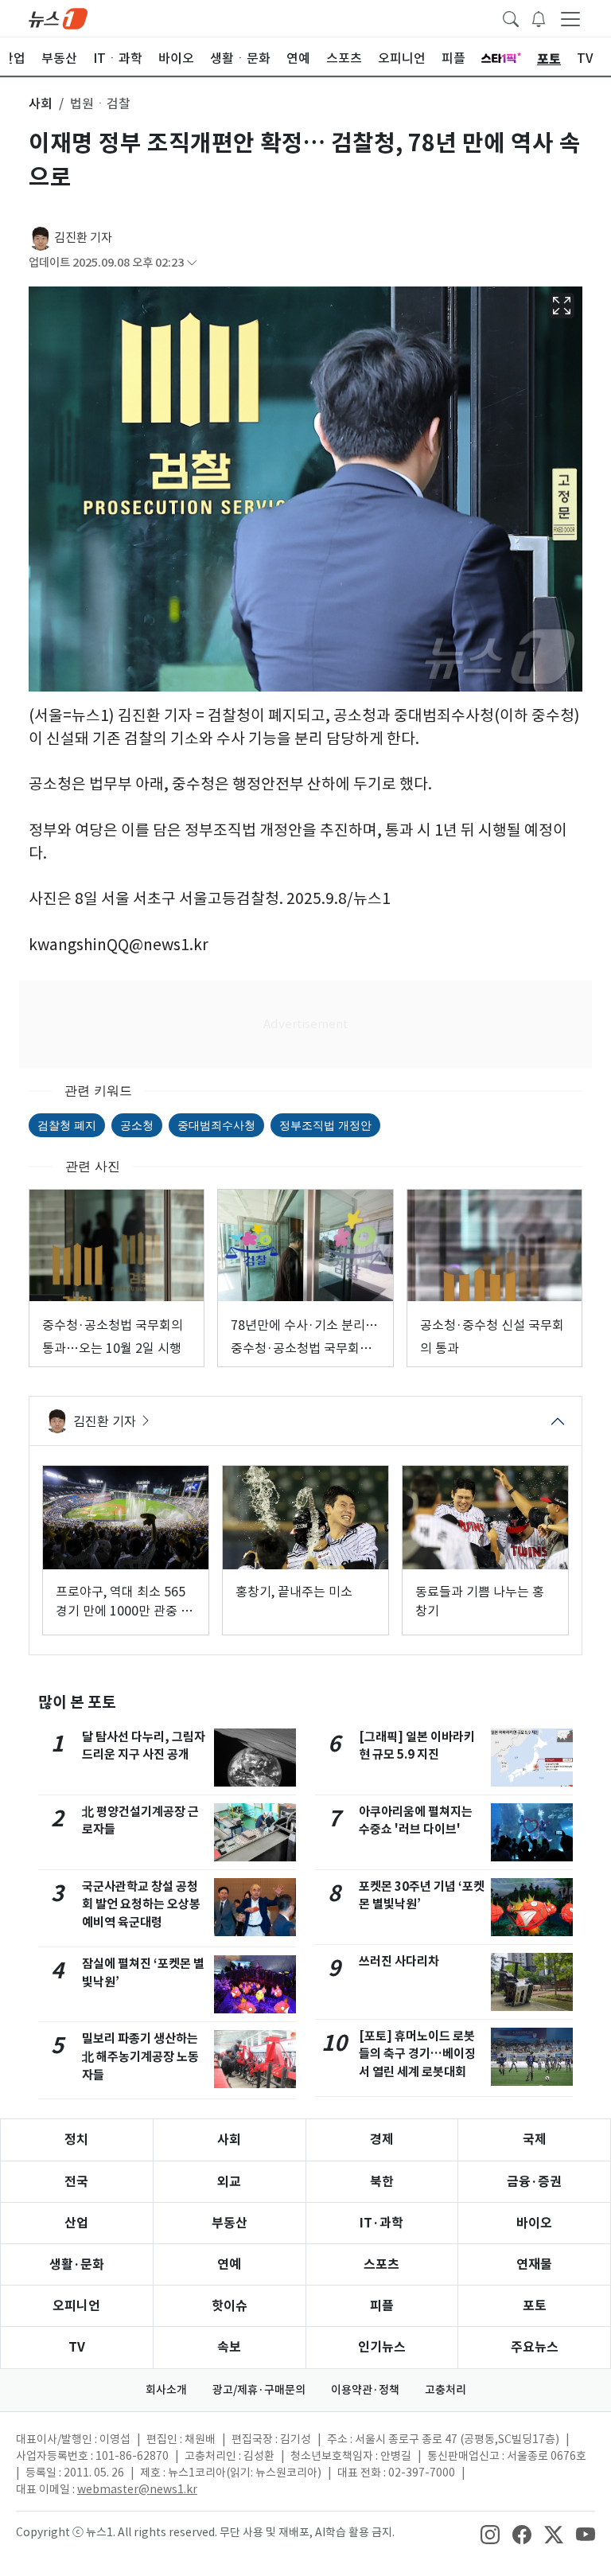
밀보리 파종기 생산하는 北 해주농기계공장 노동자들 (140, 2057)
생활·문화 (77, 2264)
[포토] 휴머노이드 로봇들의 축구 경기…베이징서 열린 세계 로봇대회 (417, 2054)
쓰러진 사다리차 (399, 1961)
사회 (229, 2140)
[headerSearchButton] (511, 18)
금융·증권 (534, 2182)
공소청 (137, 1125)
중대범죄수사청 (216, 1125)
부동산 (230, 2223)
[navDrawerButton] (570, 18)
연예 (229, 2264)
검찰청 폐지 (67, 1125)
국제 (535, 2140)
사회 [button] (41, 103)
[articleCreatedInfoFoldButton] (192, 263)
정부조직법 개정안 (325, 1125)
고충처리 (446, 2390)
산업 (76, 2223)
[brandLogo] (58, 18)
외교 (229, 2182)
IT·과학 (381, 2223)
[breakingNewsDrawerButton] (539, 18)
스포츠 (381, 2264)
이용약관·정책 (365, 2390)
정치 (76, 2140)
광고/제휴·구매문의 (259, 2390)
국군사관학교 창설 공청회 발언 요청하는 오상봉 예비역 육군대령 (141, 1905)
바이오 (534, 2223)
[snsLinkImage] (490, 2534)
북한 (382, 2182)
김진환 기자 (83, 238)
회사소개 (166, 2390)
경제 (382, 2140)
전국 (76, 2182)
